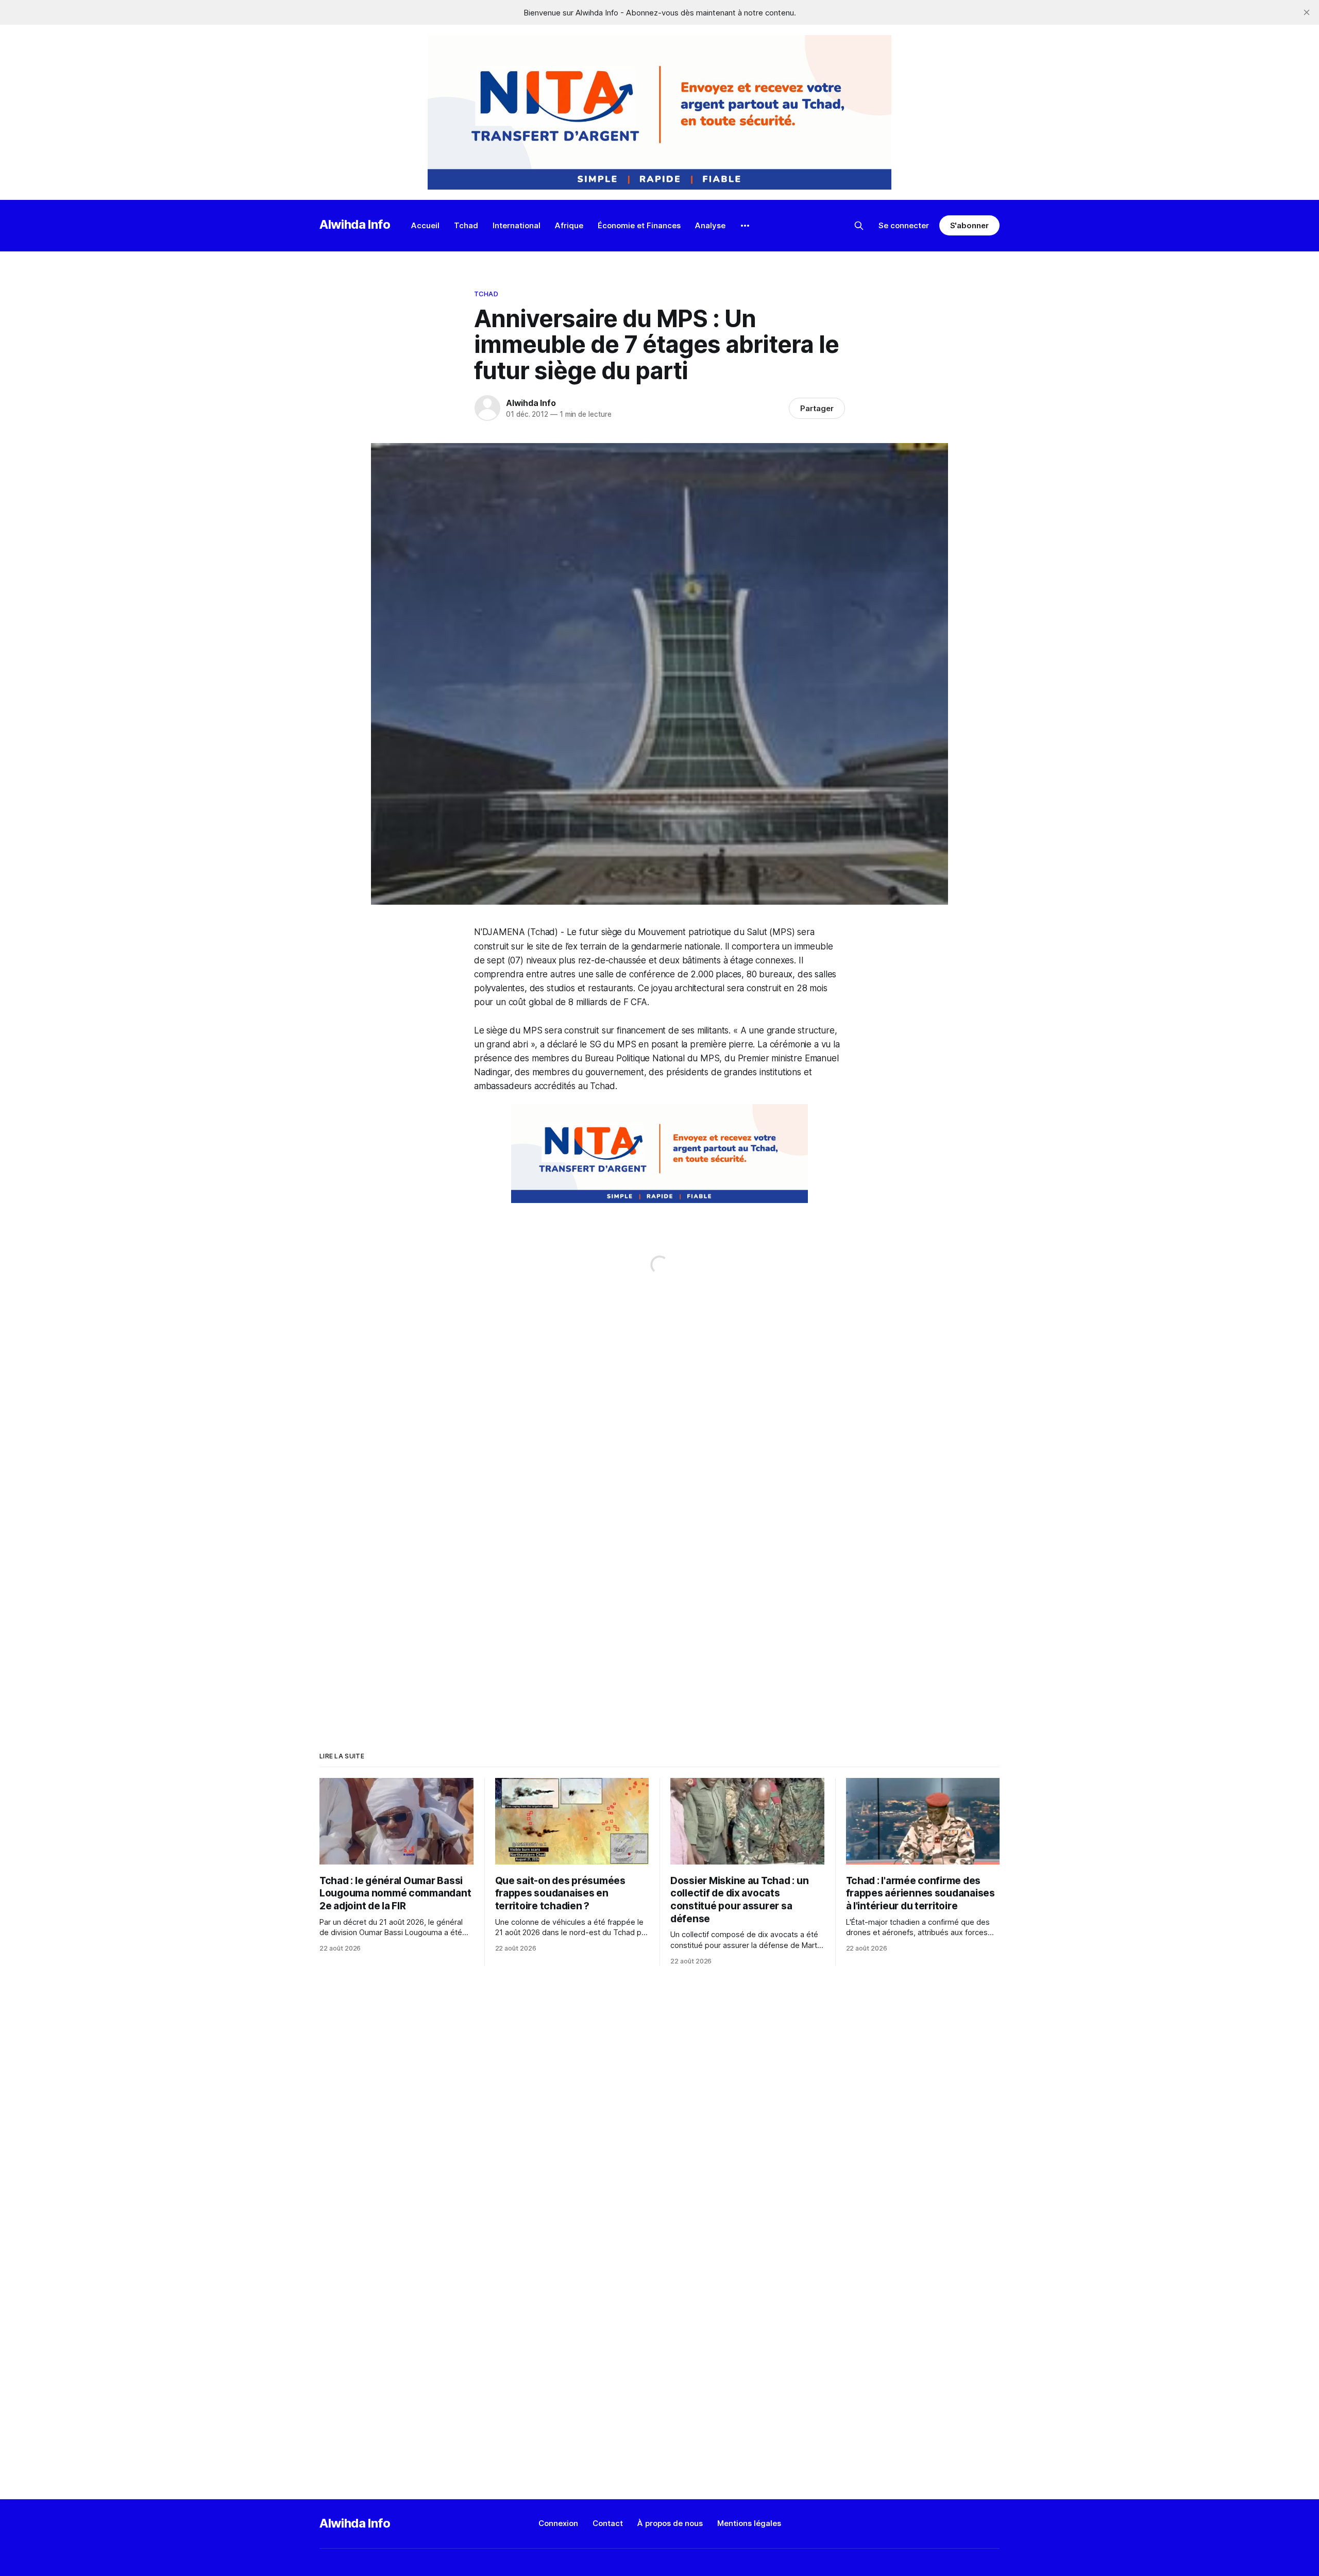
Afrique (569, 225)
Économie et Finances (639, 225)
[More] (745, 226)
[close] (1307, 12)
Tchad (466, 225)
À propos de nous (670, 2523)
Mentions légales (749, 2523)
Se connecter (904, 225)
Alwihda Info (355, 224)
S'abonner (969, 225)
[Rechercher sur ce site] (859, 226)
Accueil (425, 225)
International (517, 225)
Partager (817, 408)
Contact (608, 2523)
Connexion (558, 2523)
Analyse (710, 225)
